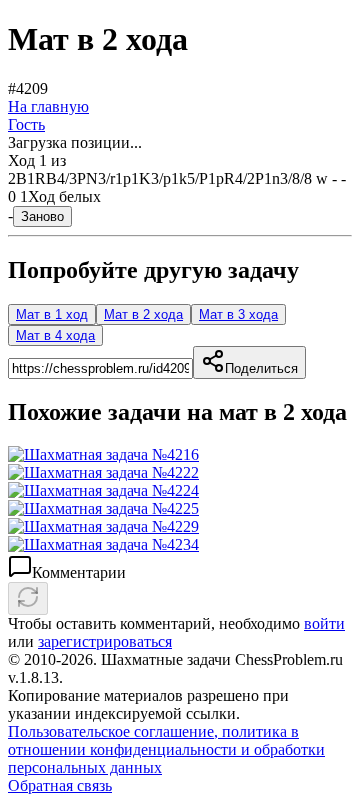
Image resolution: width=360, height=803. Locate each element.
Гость (26, 124)
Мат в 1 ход (52, 314)
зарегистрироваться (105, 641)
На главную (48, 106)
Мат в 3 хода (238, 314)
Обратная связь (60, 785)
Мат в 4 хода (55, 335)
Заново (42, 216)
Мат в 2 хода (143, 314)
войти (324, 623)
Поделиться (261, 368)
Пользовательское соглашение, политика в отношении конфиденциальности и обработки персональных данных (166, 749)
